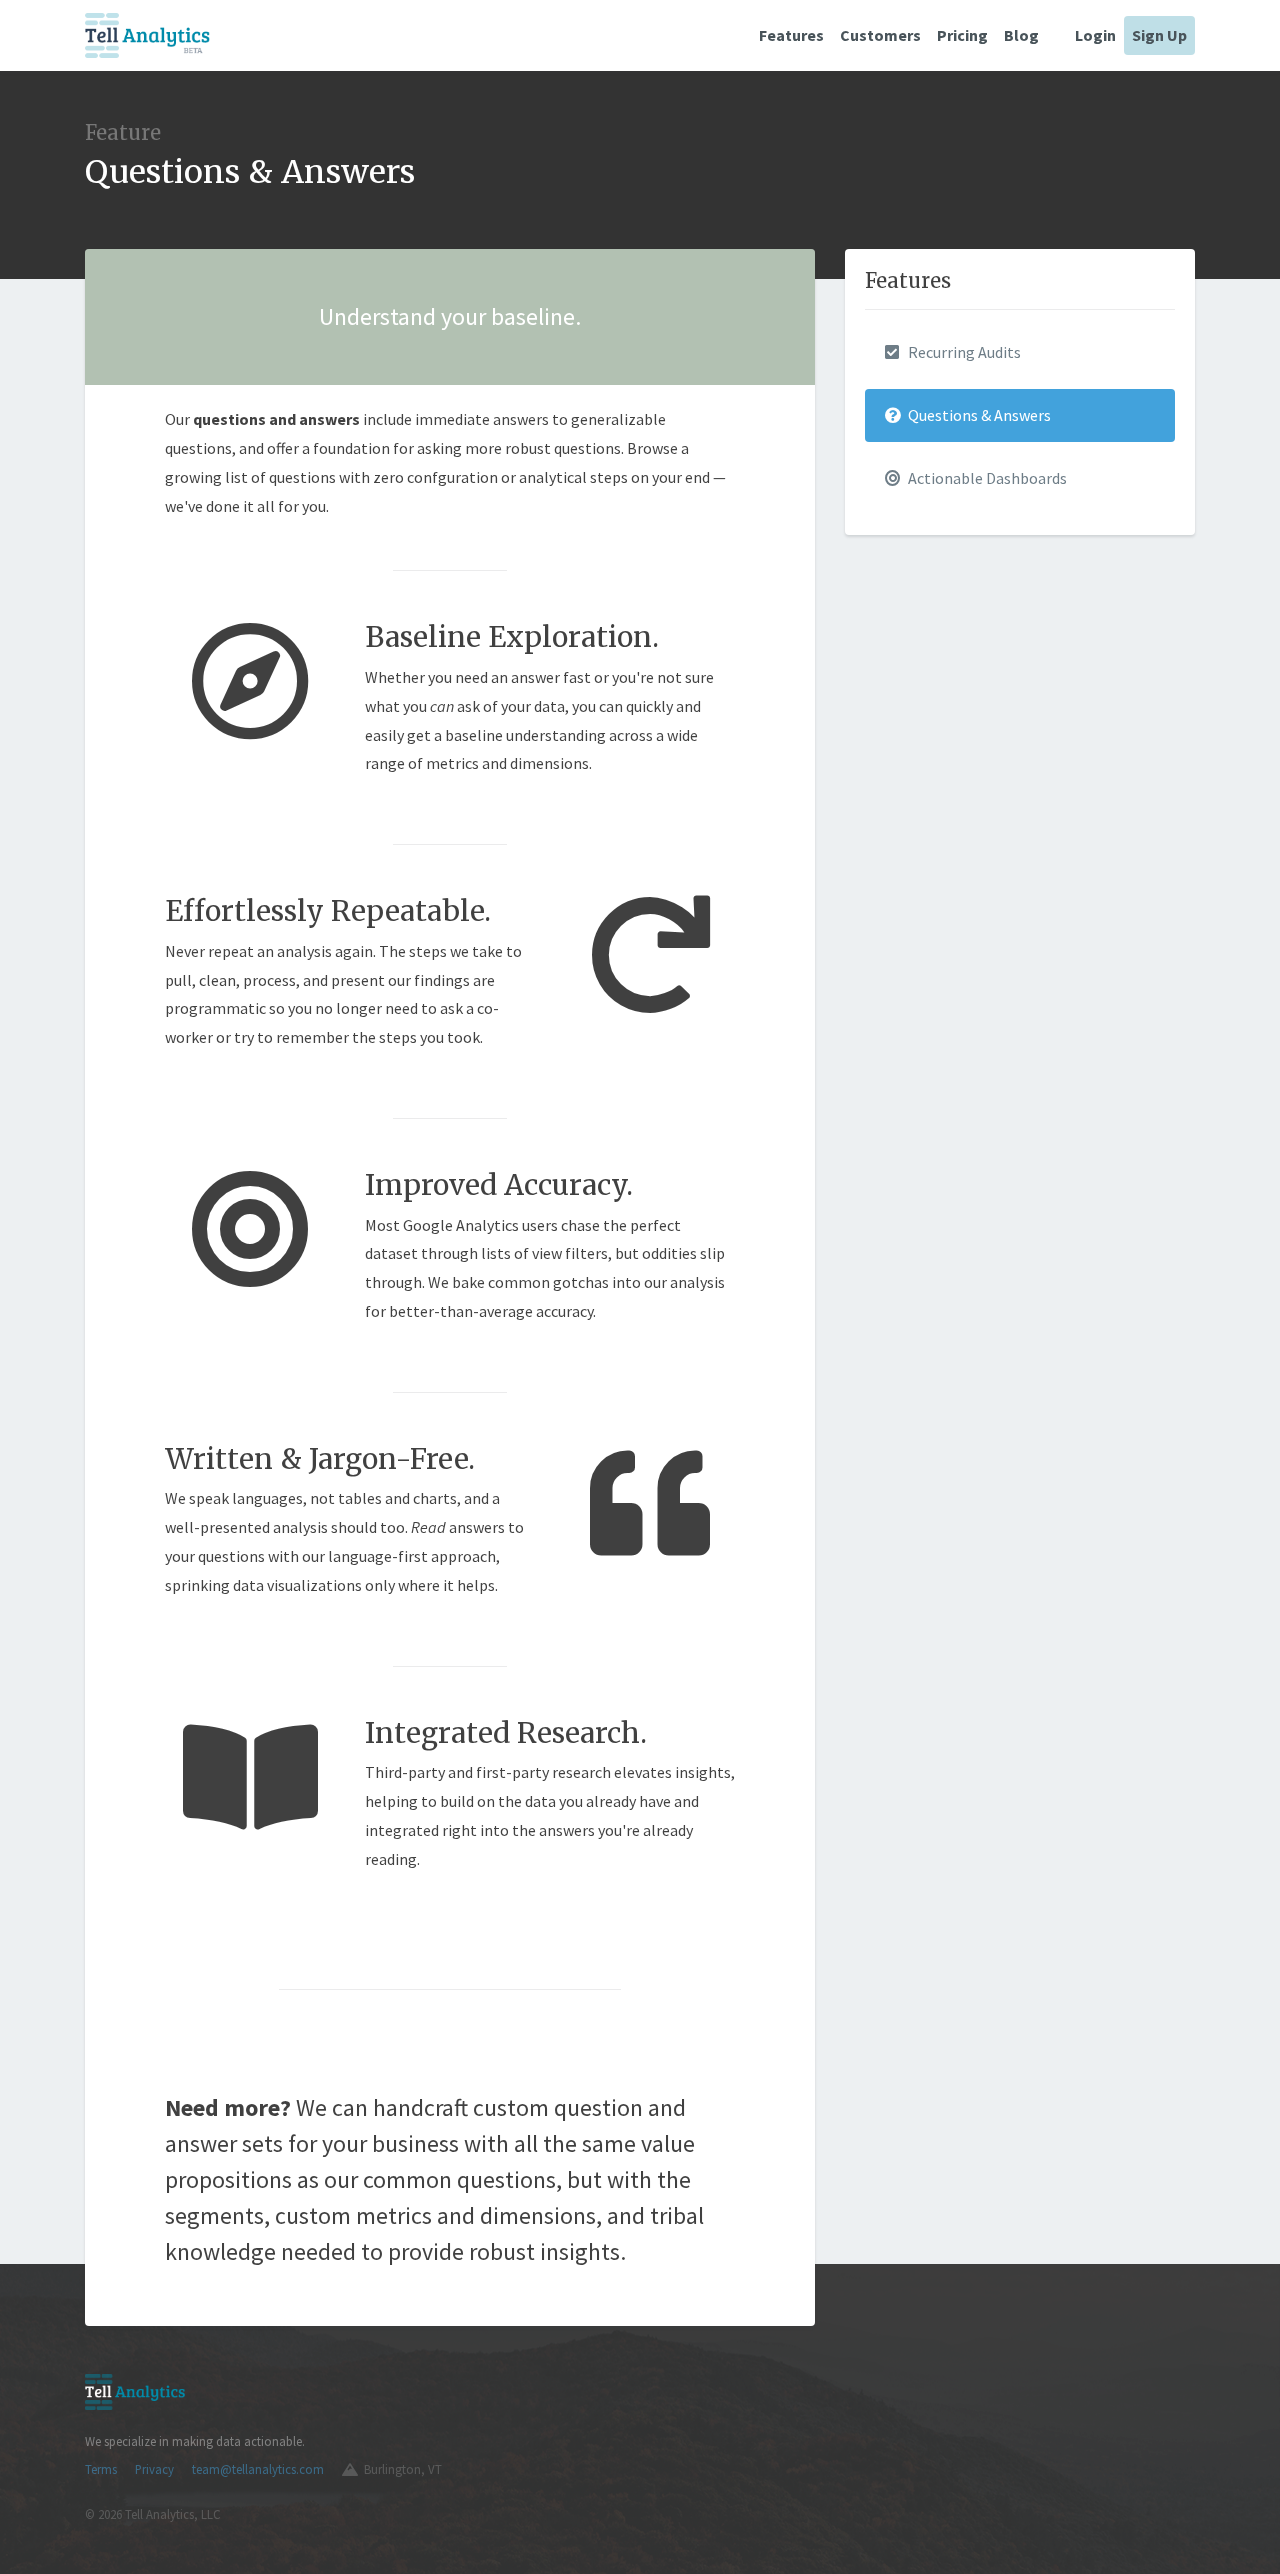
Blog (1021, 35)
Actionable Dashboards (986, 478)
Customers (880, 35)
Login (1095, 35)
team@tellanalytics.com (258, 2469)
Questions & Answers (978, 415)
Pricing (962, 35)
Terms (101, 2469)
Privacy (154, 2469)
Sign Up (1159, 35)
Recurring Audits (963, 352)
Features (791, 35)
